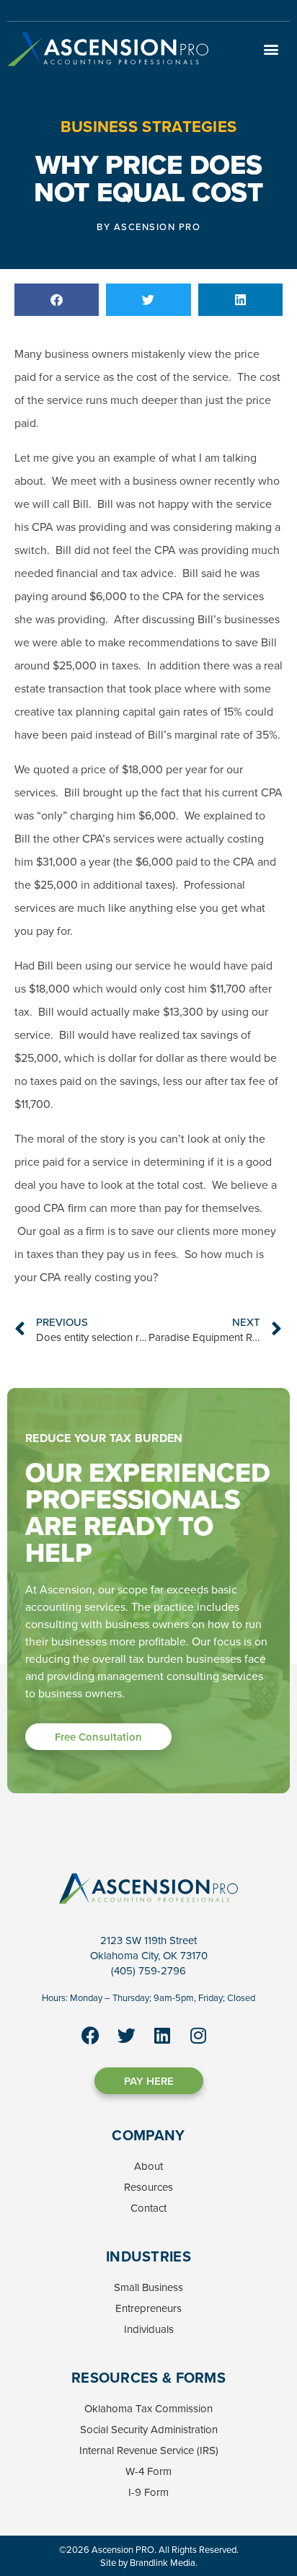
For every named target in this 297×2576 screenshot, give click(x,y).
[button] (271, 49)
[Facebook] (90, 2035)
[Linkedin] (162, 2035)
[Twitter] (126, 2035)
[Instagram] (198, 2035)
